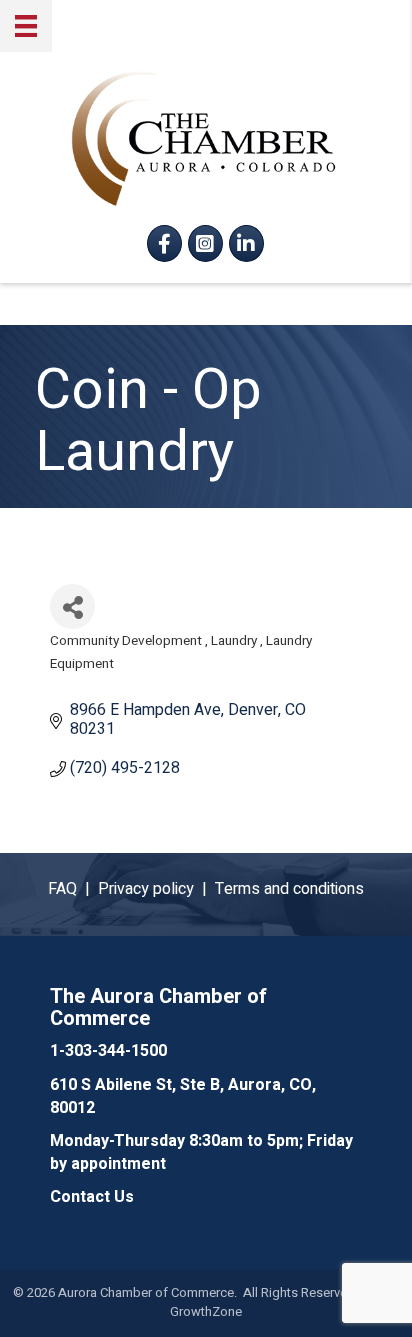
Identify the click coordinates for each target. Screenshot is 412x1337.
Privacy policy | (156, 889)
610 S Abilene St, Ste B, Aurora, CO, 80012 (183, 1096)
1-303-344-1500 (108, 1051)
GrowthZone (206, 1311)
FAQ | (73, 889)
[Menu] (26, 26)
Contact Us (92, 1197)
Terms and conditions (289, 889)
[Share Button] (72, 606)
